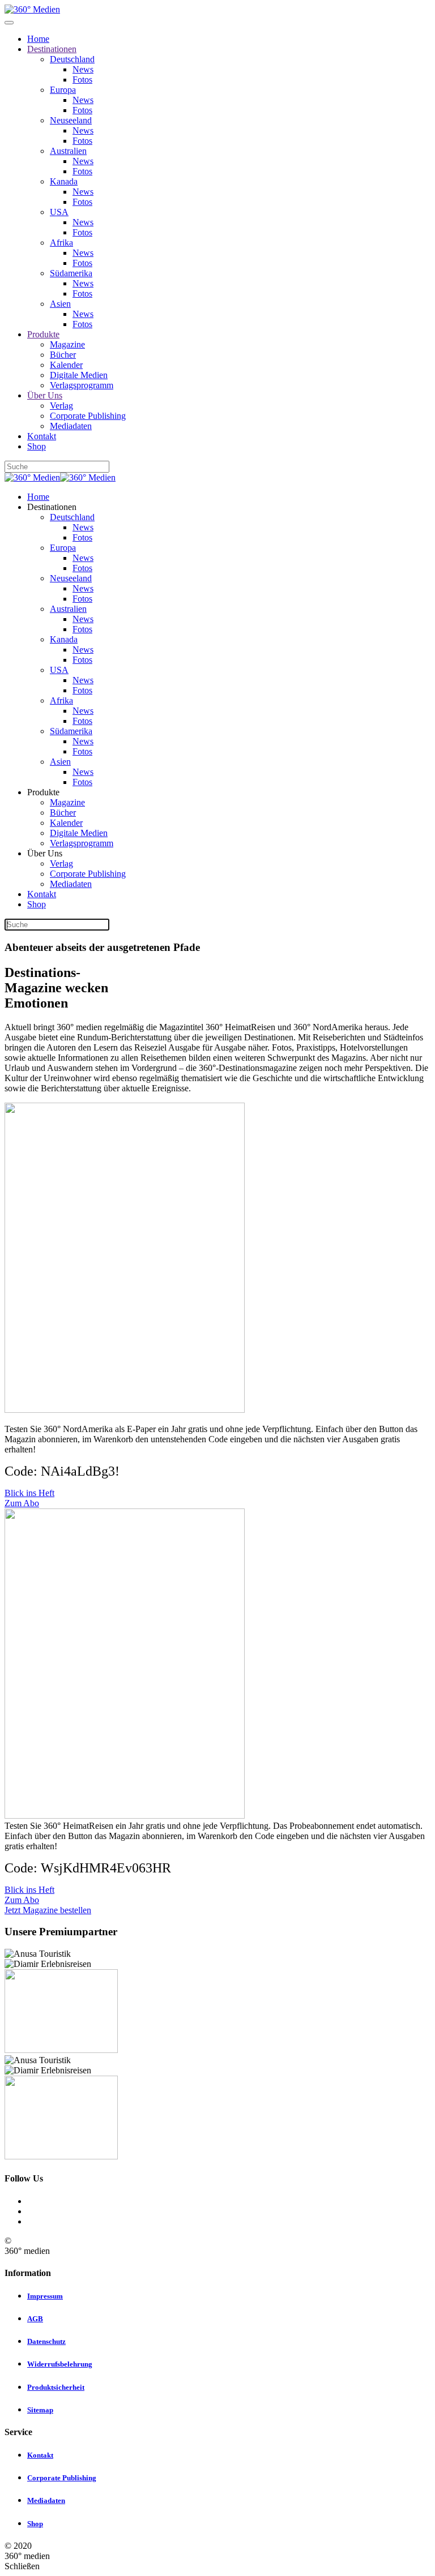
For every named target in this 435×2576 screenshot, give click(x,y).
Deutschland (72, 59)
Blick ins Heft (29, 1493)
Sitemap (40, 2410)
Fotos (82, 80)
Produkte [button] (43, 792)
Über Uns (45, 395)
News (83, 69)
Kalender (66, 365)
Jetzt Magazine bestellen (48, 1910)
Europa (63, 90)
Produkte (43, 334)
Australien (68, 151)
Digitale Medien (79, 375)
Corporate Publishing (88, 416)
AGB (35, 2319)
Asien (60, 304)
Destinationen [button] (52, 507)
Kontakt (42, 436)
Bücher (63, 355)
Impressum (45, 2296)
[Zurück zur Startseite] (32, 9)
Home (38, 39)
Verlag (61, 406)
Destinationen (52, 49)
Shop (37, 446)
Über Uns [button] (45, 853)
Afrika (61, 243)
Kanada (64, 181)
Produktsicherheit (56, 2387)
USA (59, 212)
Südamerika (71, 273)
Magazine (67, 344)
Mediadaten (71, 426)
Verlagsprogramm (82, 385)
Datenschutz (46, 2341)
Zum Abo (22, 1503)
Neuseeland (71, 120)
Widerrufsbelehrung (60, 2364)
